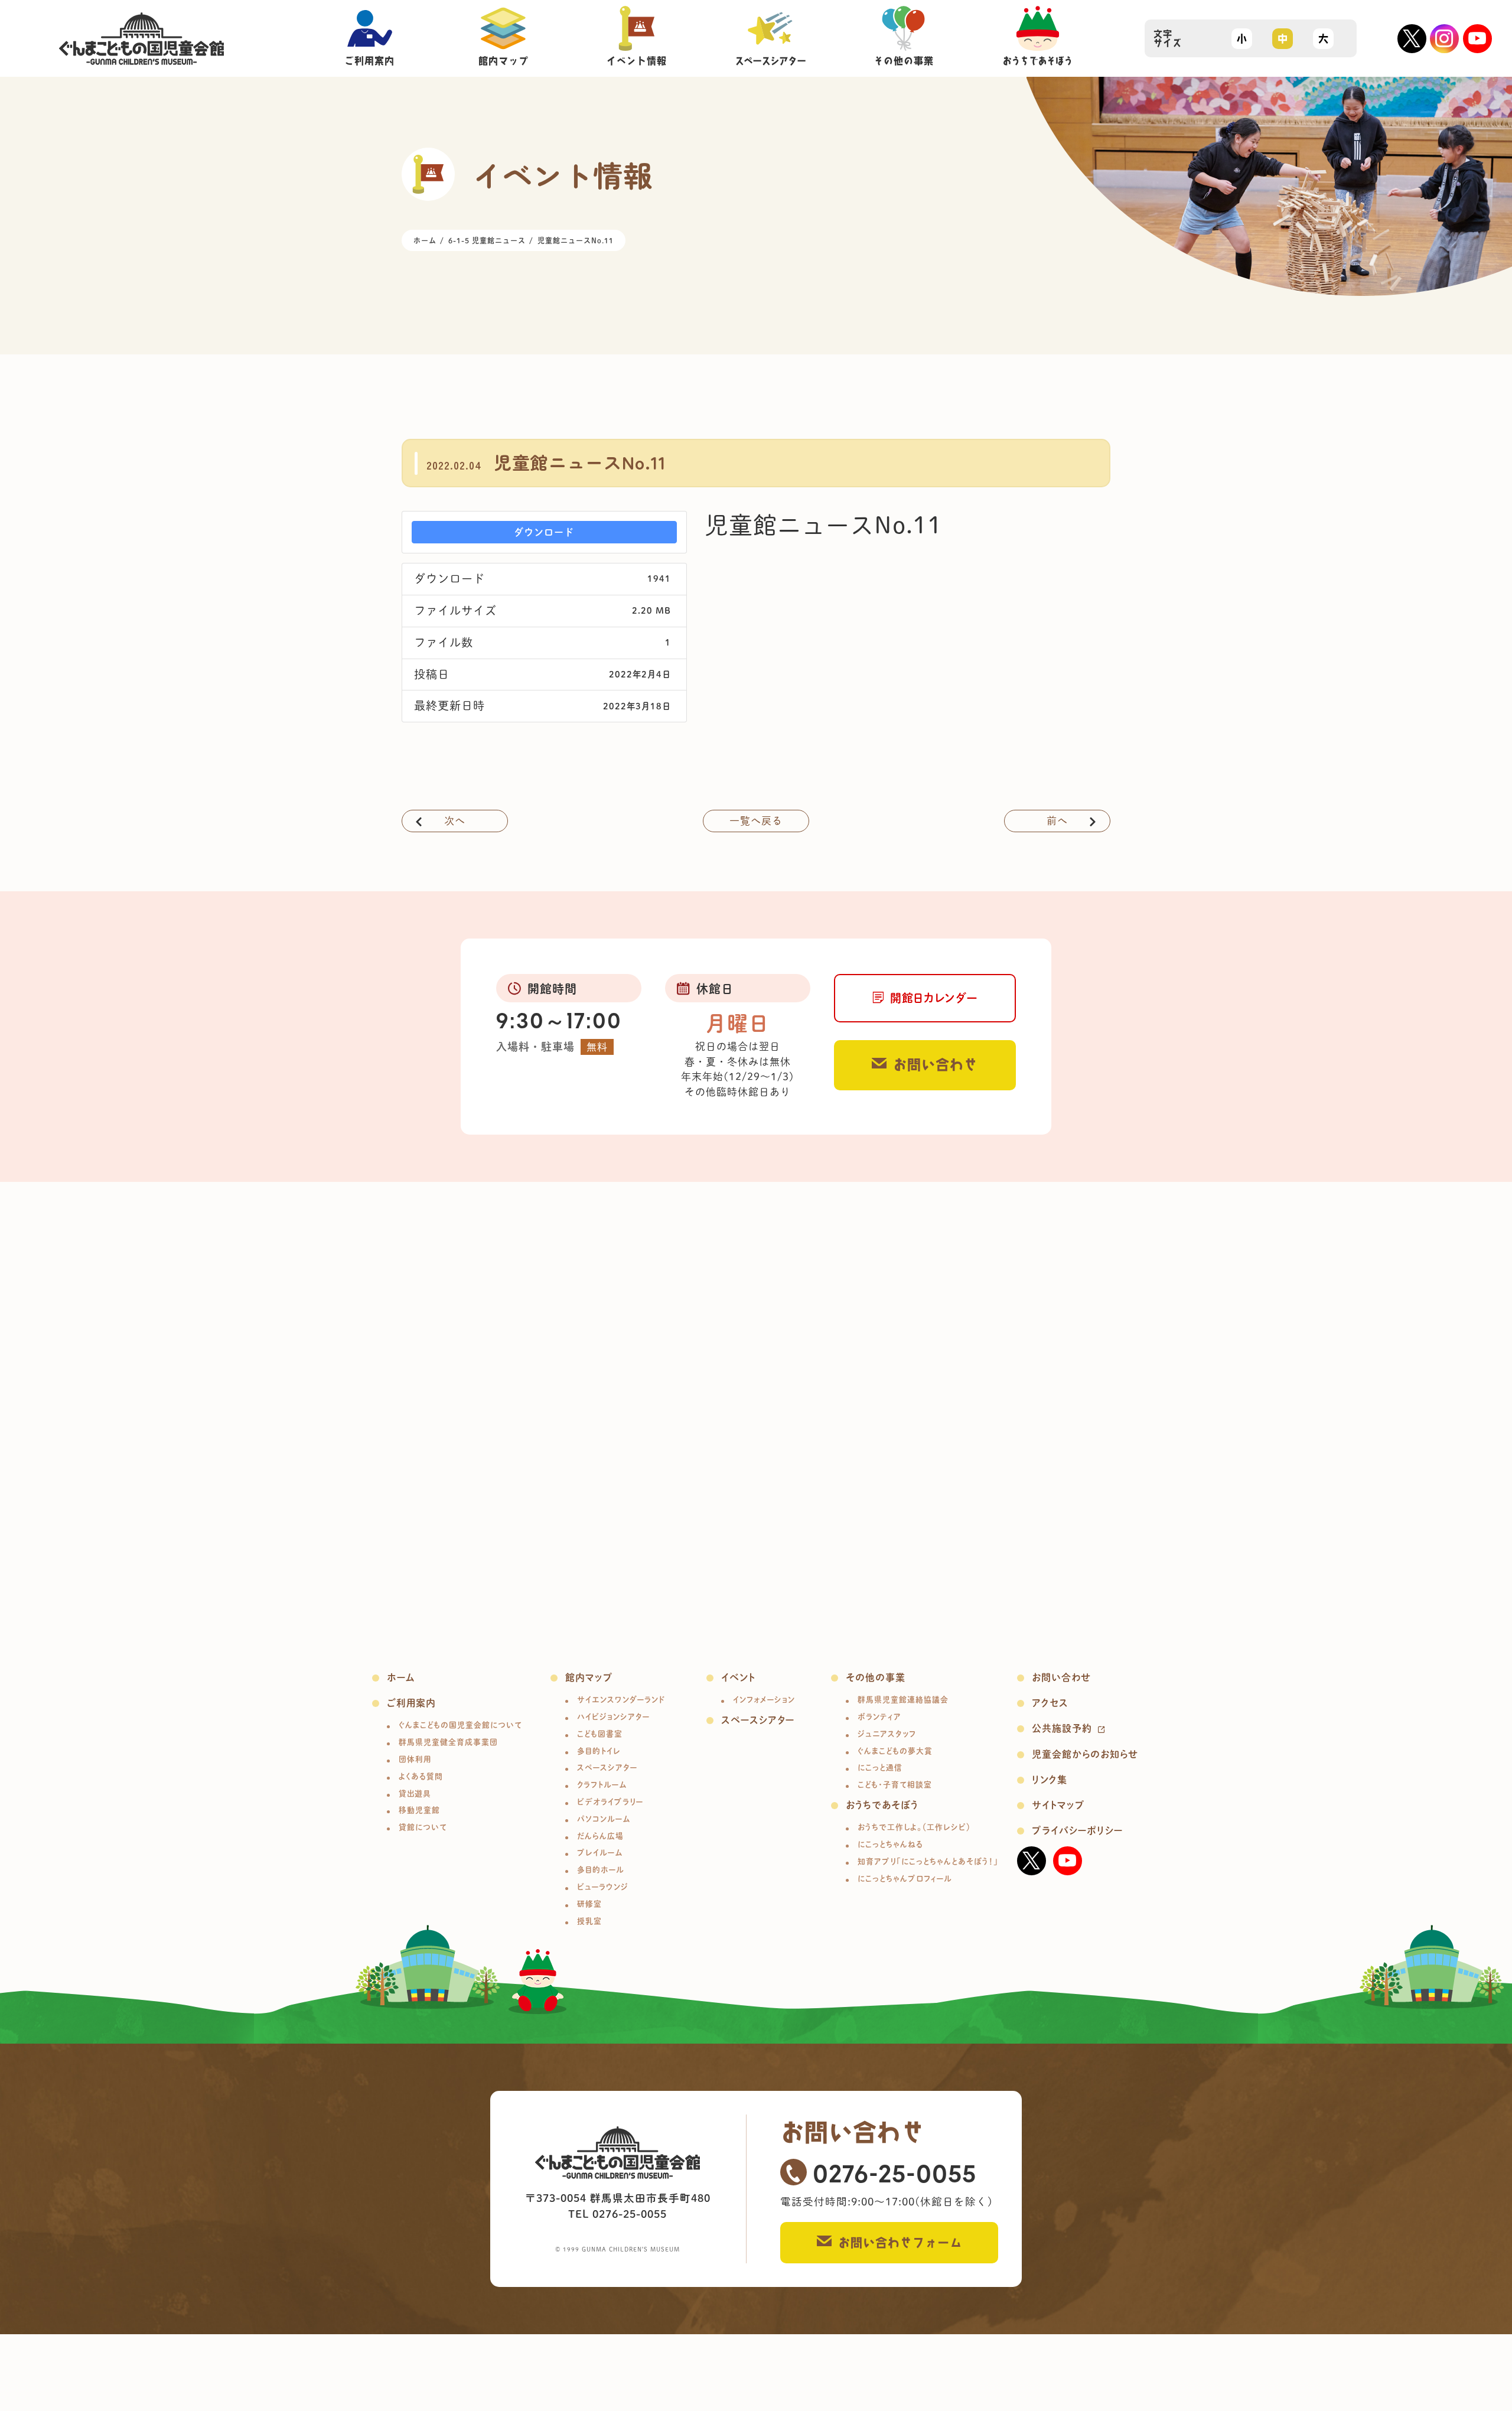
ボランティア (879, 1717)
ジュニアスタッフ (887, 1734)
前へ (1057, 821)
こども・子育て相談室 (895, 1785)
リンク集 (1050, 1780)
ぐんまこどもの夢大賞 (895, 1751)
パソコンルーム (604, 1819)
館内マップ (589, 1677)
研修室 (589, 1904)
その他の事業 (876, 1677)
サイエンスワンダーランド (621, 1700)
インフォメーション (764, 1700)
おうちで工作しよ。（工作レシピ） (914, 1827)
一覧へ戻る (756, 821)
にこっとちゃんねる (890, 1844)
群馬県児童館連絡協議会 (903, 1700)
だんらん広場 (600, 1836)
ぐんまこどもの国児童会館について (460, 1725)
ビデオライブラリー (610, 1802)
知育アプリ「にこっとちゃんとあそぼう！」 (928, 1861)
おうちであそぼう (882, 1805)
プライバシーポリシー (1077, 1830)
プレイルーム (600, 1853)
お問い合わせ (936, 1065)
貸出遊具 (415, 1793)
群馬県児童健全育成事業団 (448, 1742)
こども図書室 (600, 1734)
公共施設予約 (1062, 1728)
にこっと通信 (880, 1767)
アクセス (1050, 1703)
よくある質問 (421, 1776)
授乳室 (589, 1921)
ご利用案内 (411, 1703)
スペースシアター (607, 1767)
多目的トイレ (599, 1751)
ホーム (401, 1677)
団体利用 (415, 1759)
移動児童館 (419, 1810)
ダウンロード (544, 532)
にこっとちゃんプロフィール (905, 1879)
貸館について (423, 1827)
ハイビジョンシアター (613, 1717)
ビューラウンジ (603, 1887)
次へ (455, 821)
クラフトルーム (602, 1785)
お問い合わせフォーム (900, 2243)
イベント (738, 1677)
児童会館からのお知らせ (1085, 1754)
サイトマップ (1058, 1805)
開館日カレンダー (934, 998)
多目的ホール (601, 1870)
